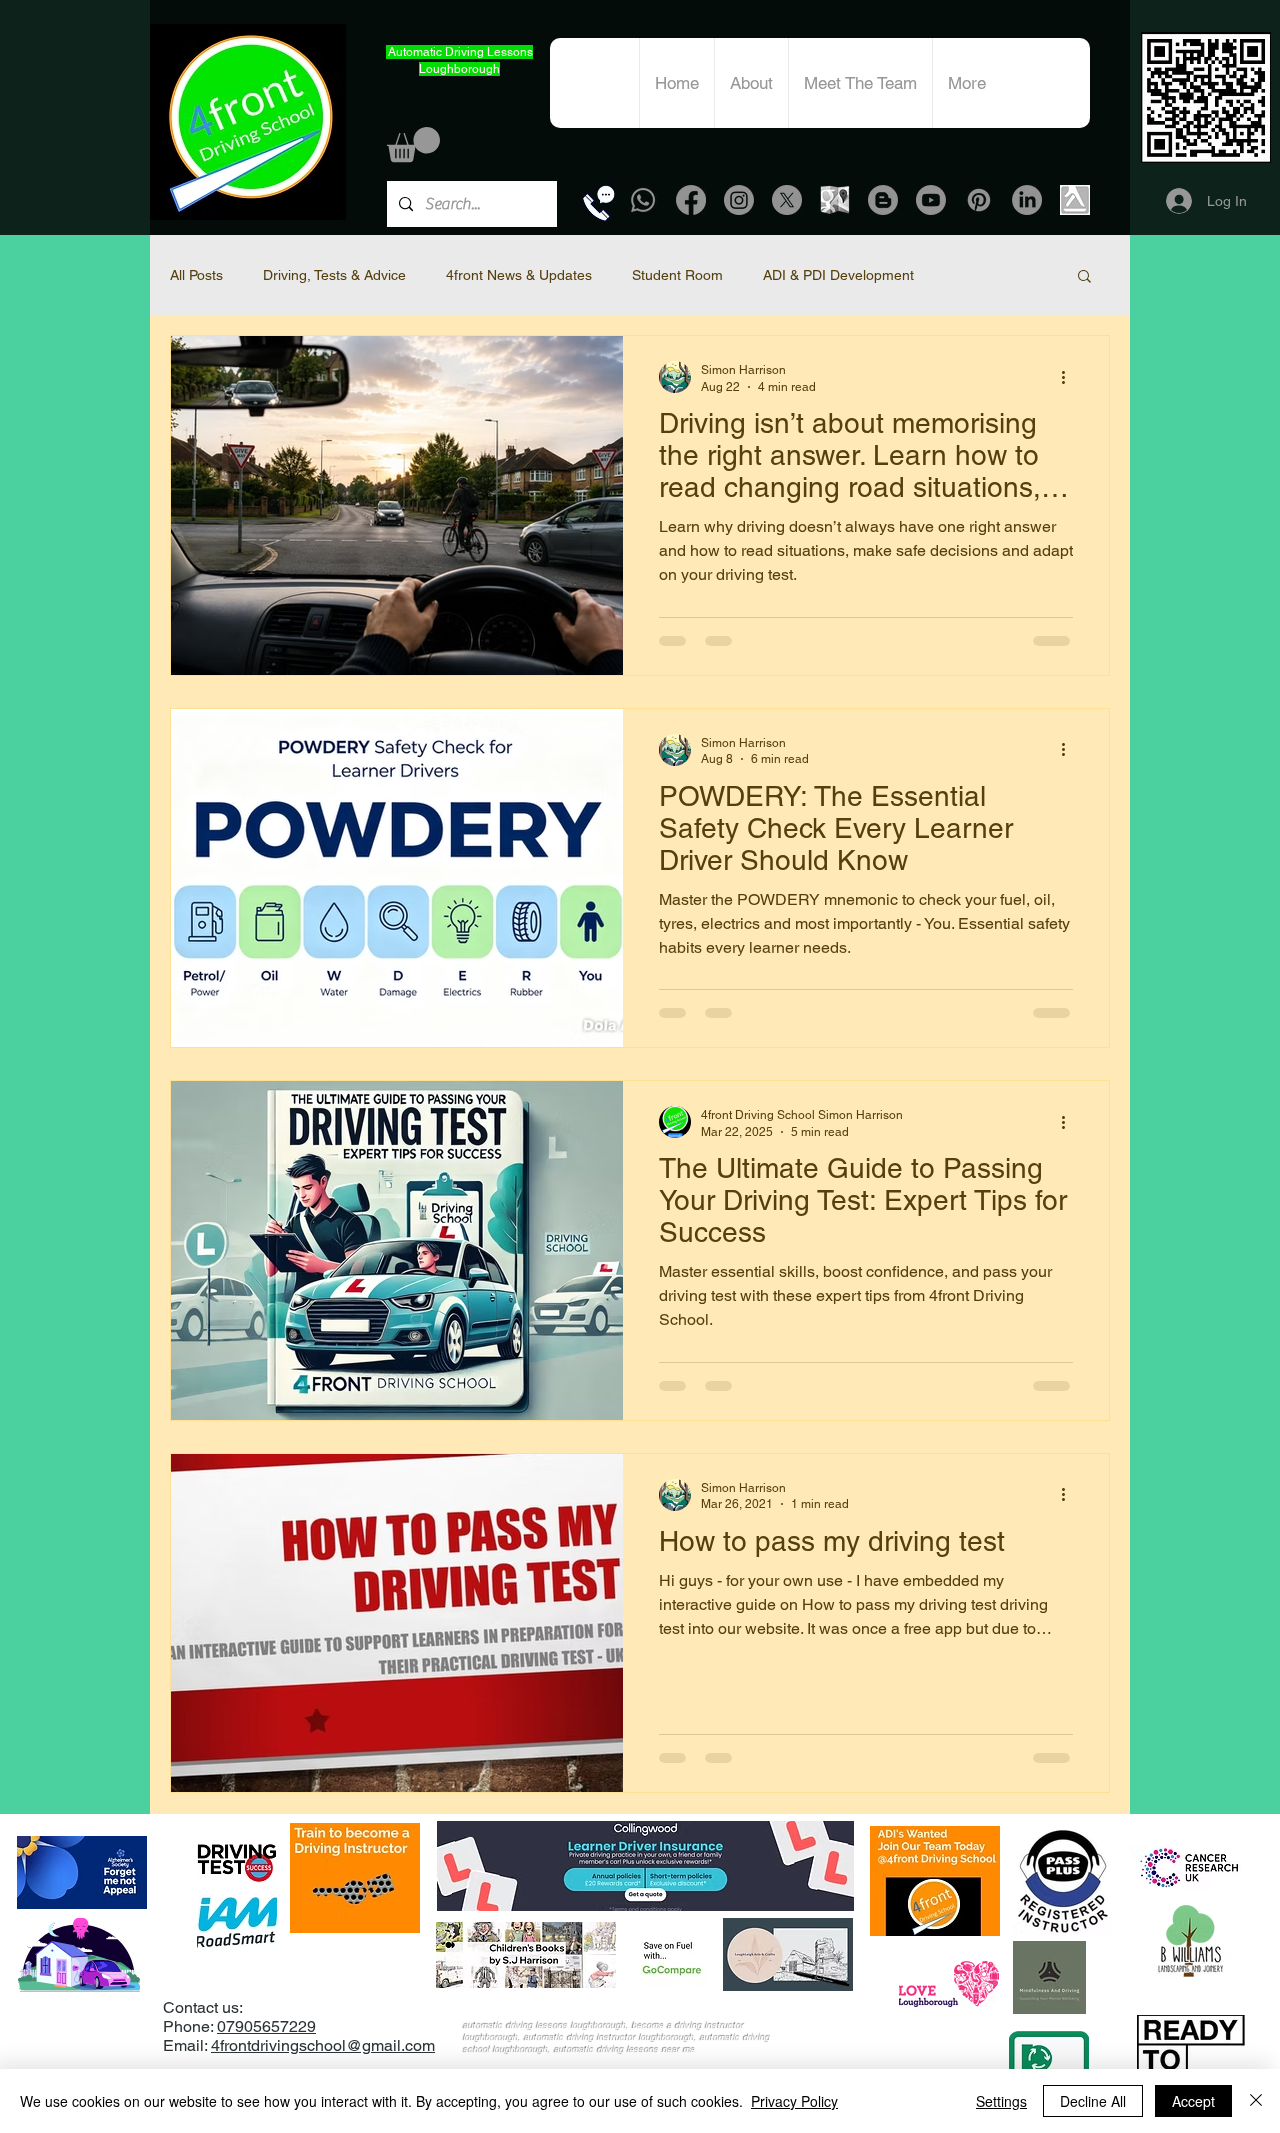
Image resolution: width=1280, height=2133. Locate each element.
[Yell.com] (1075, 200)
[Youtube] (931, 200)
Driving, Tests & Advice (334, 275)
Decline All (1093, 2101)
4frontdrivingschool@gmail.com (323, 2045)
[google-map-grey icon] (835, 200)
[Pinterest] (979, 200)
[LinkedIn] (1027, 200)
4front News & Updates (519, 275)
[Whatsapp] (643, 200)
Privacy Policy (794, 2101)
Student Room (677, 275)
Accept (1193, 2101)
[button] (413, 144)
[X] (787, 200)
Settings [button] (1001, 2101)
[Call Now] (598, 203)
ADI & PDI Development (838, 275)
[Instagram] (739, 200)
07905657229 (266, 2026)
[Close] (1256, 2101)
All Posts (196, 275)
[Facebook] (691, 200)
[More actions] (1070, 377)
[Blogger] (883, 200)
